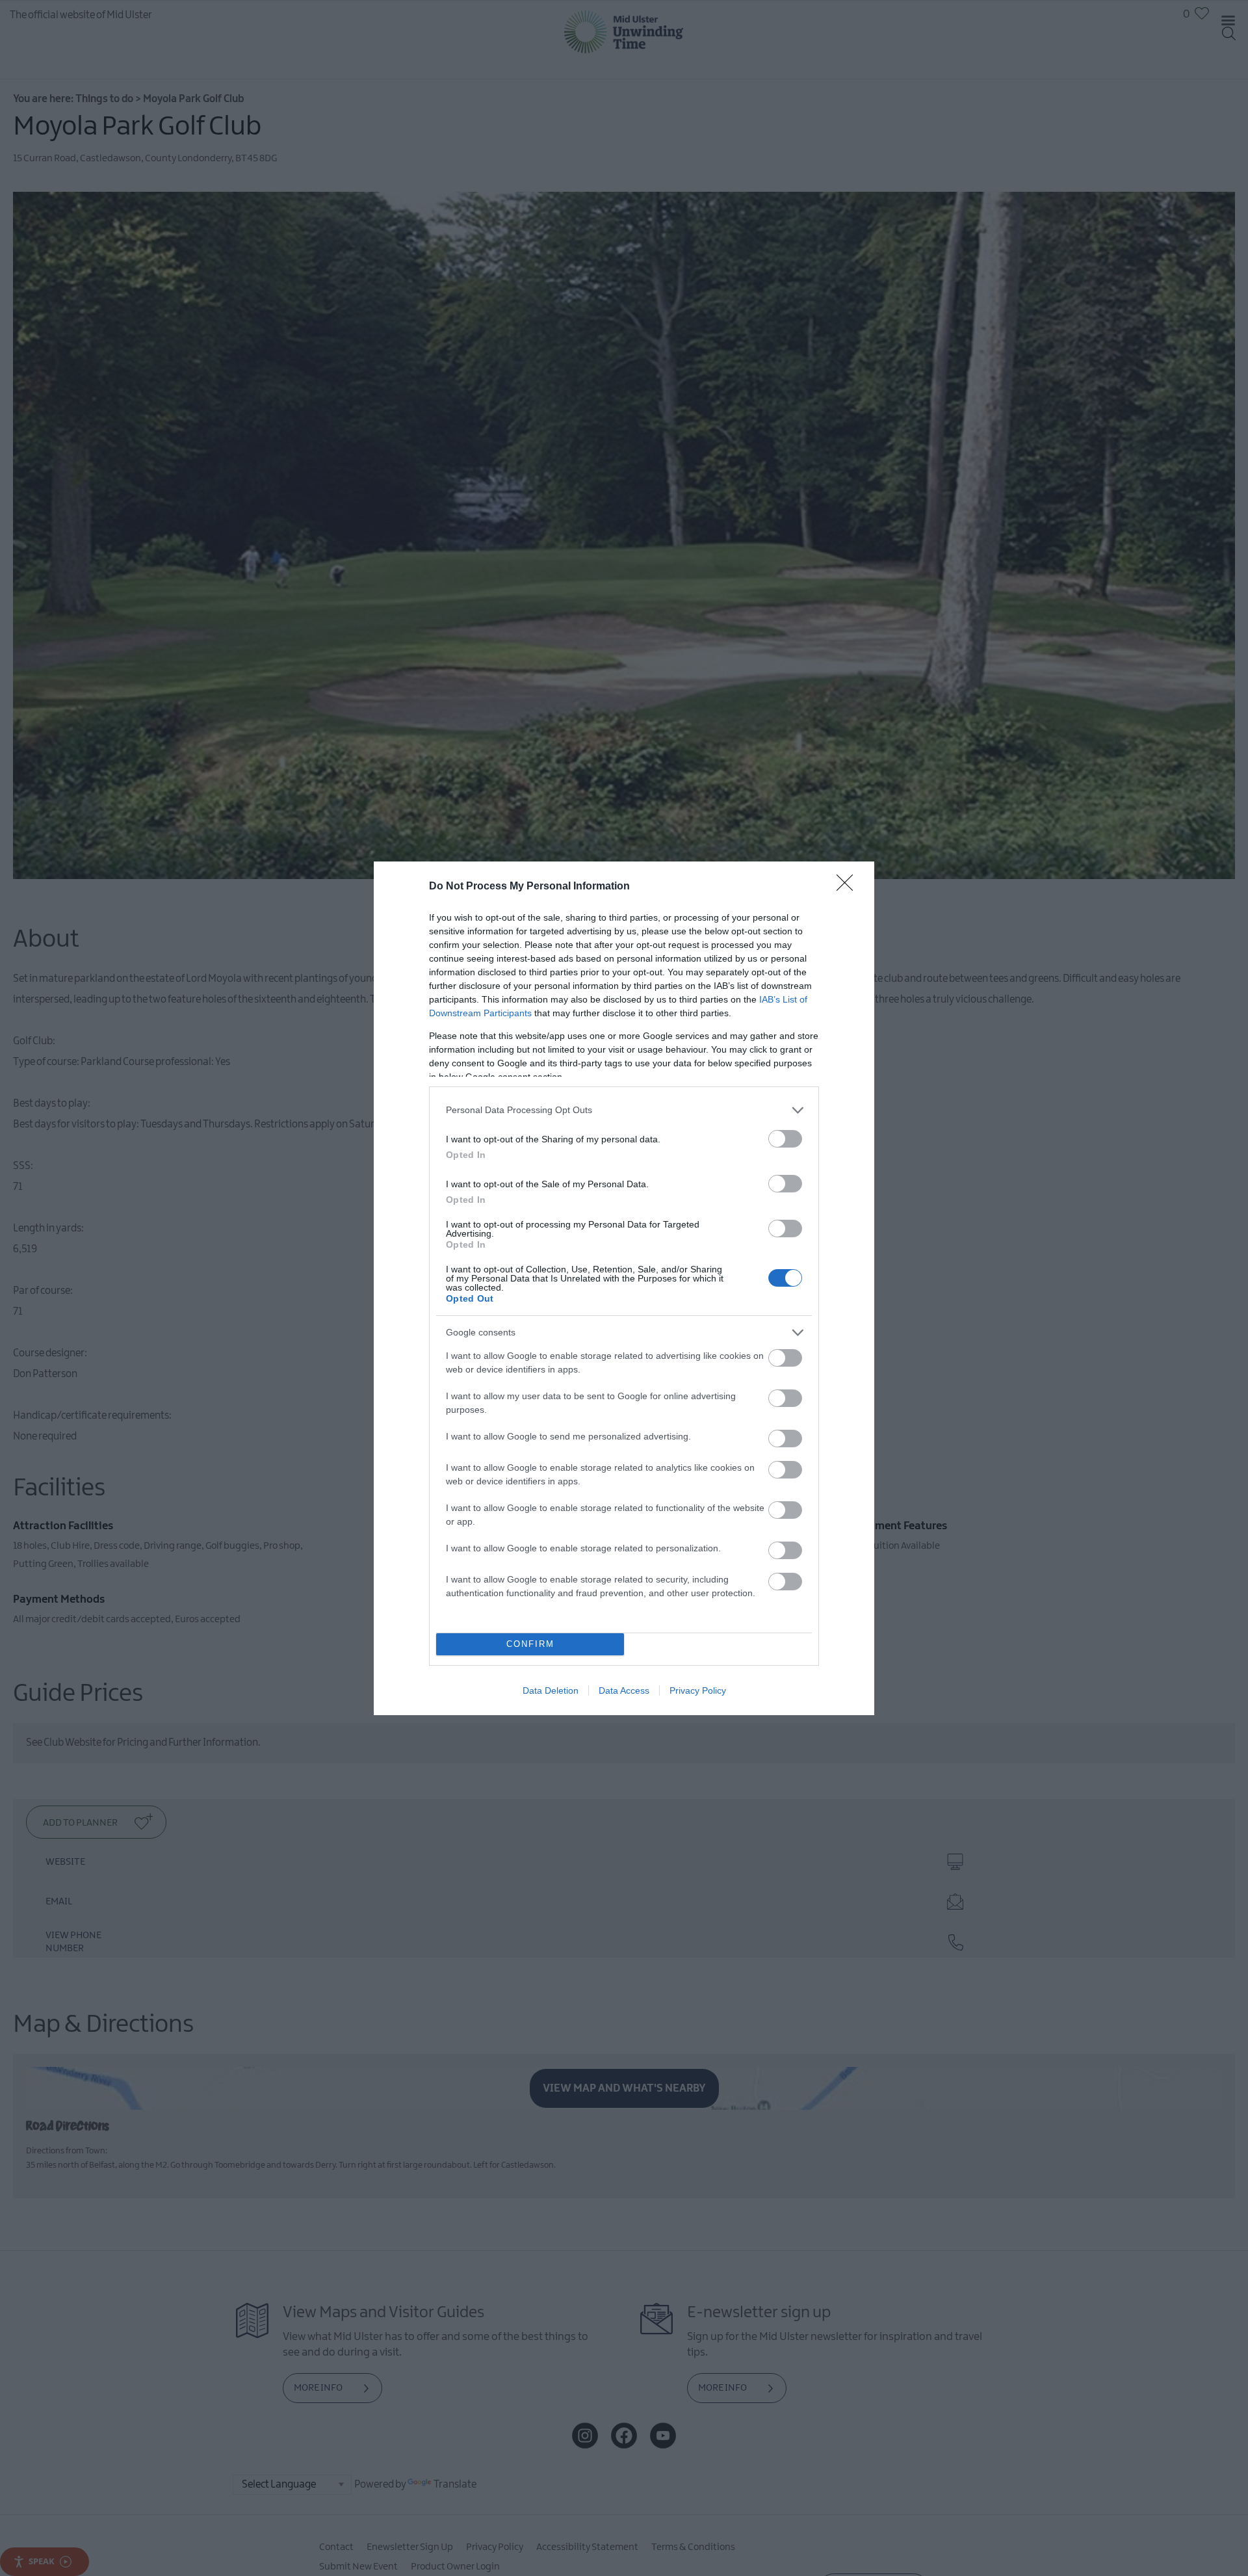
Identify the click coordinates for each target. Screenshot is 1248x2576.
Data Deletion (551, 1690)
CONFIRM (530, 1644)
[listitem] (624, 1110)
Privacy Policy (698, 1690)
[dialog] (624, 1288)
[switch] (785, 1139)
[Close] (849, 887)
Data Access (624, 1690)
